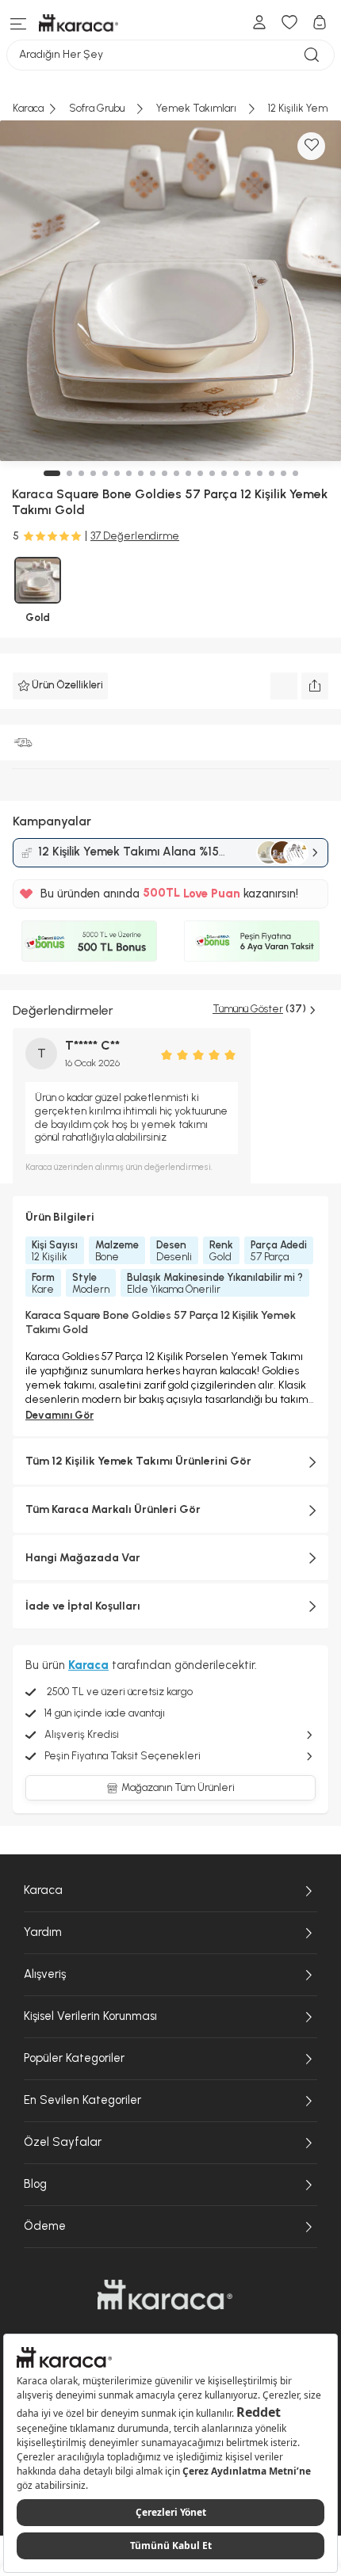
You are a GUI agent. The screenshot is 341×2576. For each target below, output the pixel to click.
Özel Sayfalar (63, 2142)
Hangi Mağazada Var (83, 1558)
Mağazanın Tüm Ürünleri (178, 1787)
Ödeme (45, 2226)
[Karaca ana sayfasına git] (165, 2295)
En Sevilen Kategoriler (82, 2100)
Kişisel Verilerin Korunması (90, 2016)
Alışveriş (45, 1974)
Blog (35, 2184)
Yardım (43, 1932)
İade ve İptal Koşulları (83, 1606)
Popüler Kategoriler (74, 2058)
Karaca (43, 1890)
